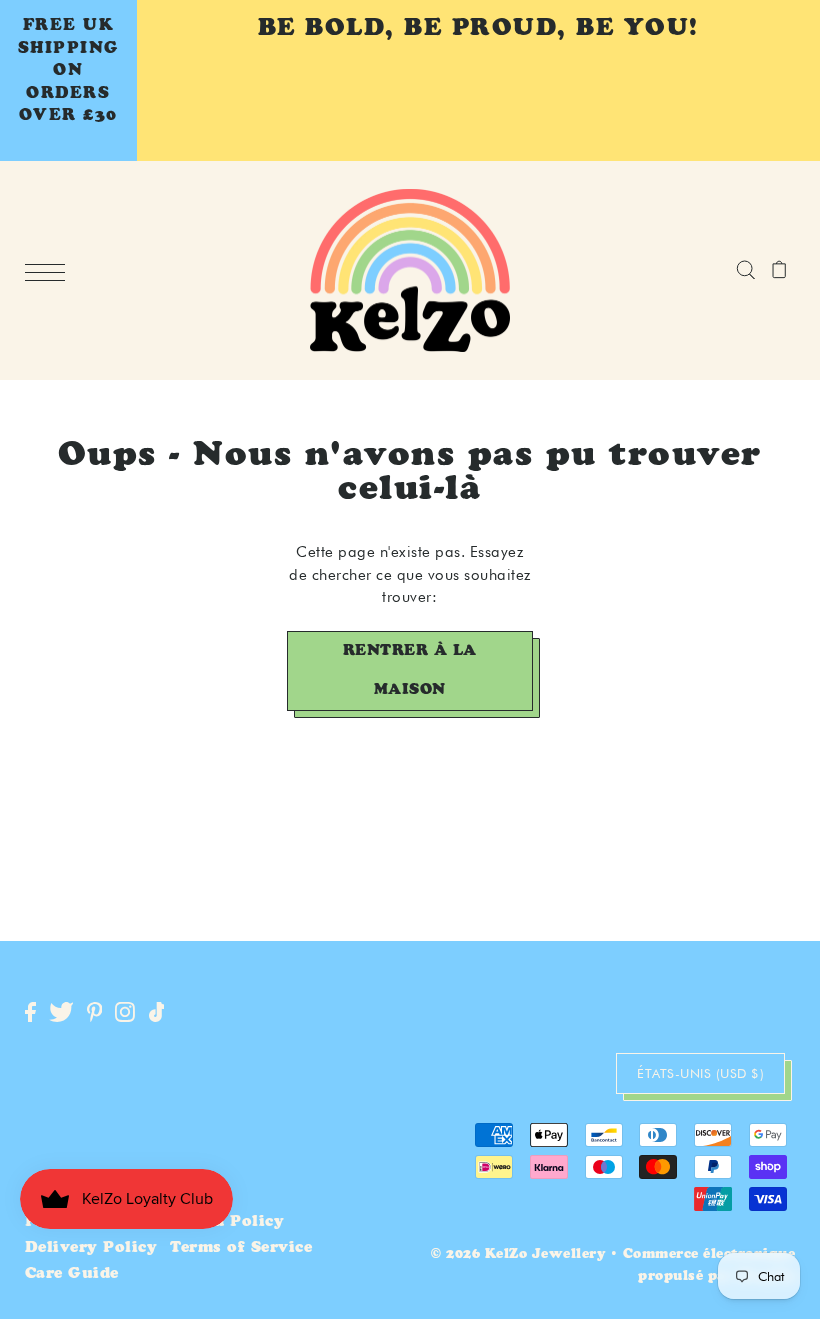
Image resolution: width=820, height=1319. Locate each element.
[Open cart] (779, 270)
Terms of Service (241, 1248)
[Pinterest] (95, 1013)
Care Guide (72, 1274)
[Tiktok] (157, 1013)
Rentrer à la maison (410, 671)
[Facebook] (30, 1013)
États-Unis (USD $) (700, 1073)
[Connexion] (745, 270)
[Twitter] (61, 1013)
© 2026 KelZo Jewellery (518, 1255)
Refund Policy (224, 1222)
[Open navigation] (50, 271)
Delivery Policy (91, 1248)
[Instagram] (125, 1013)
